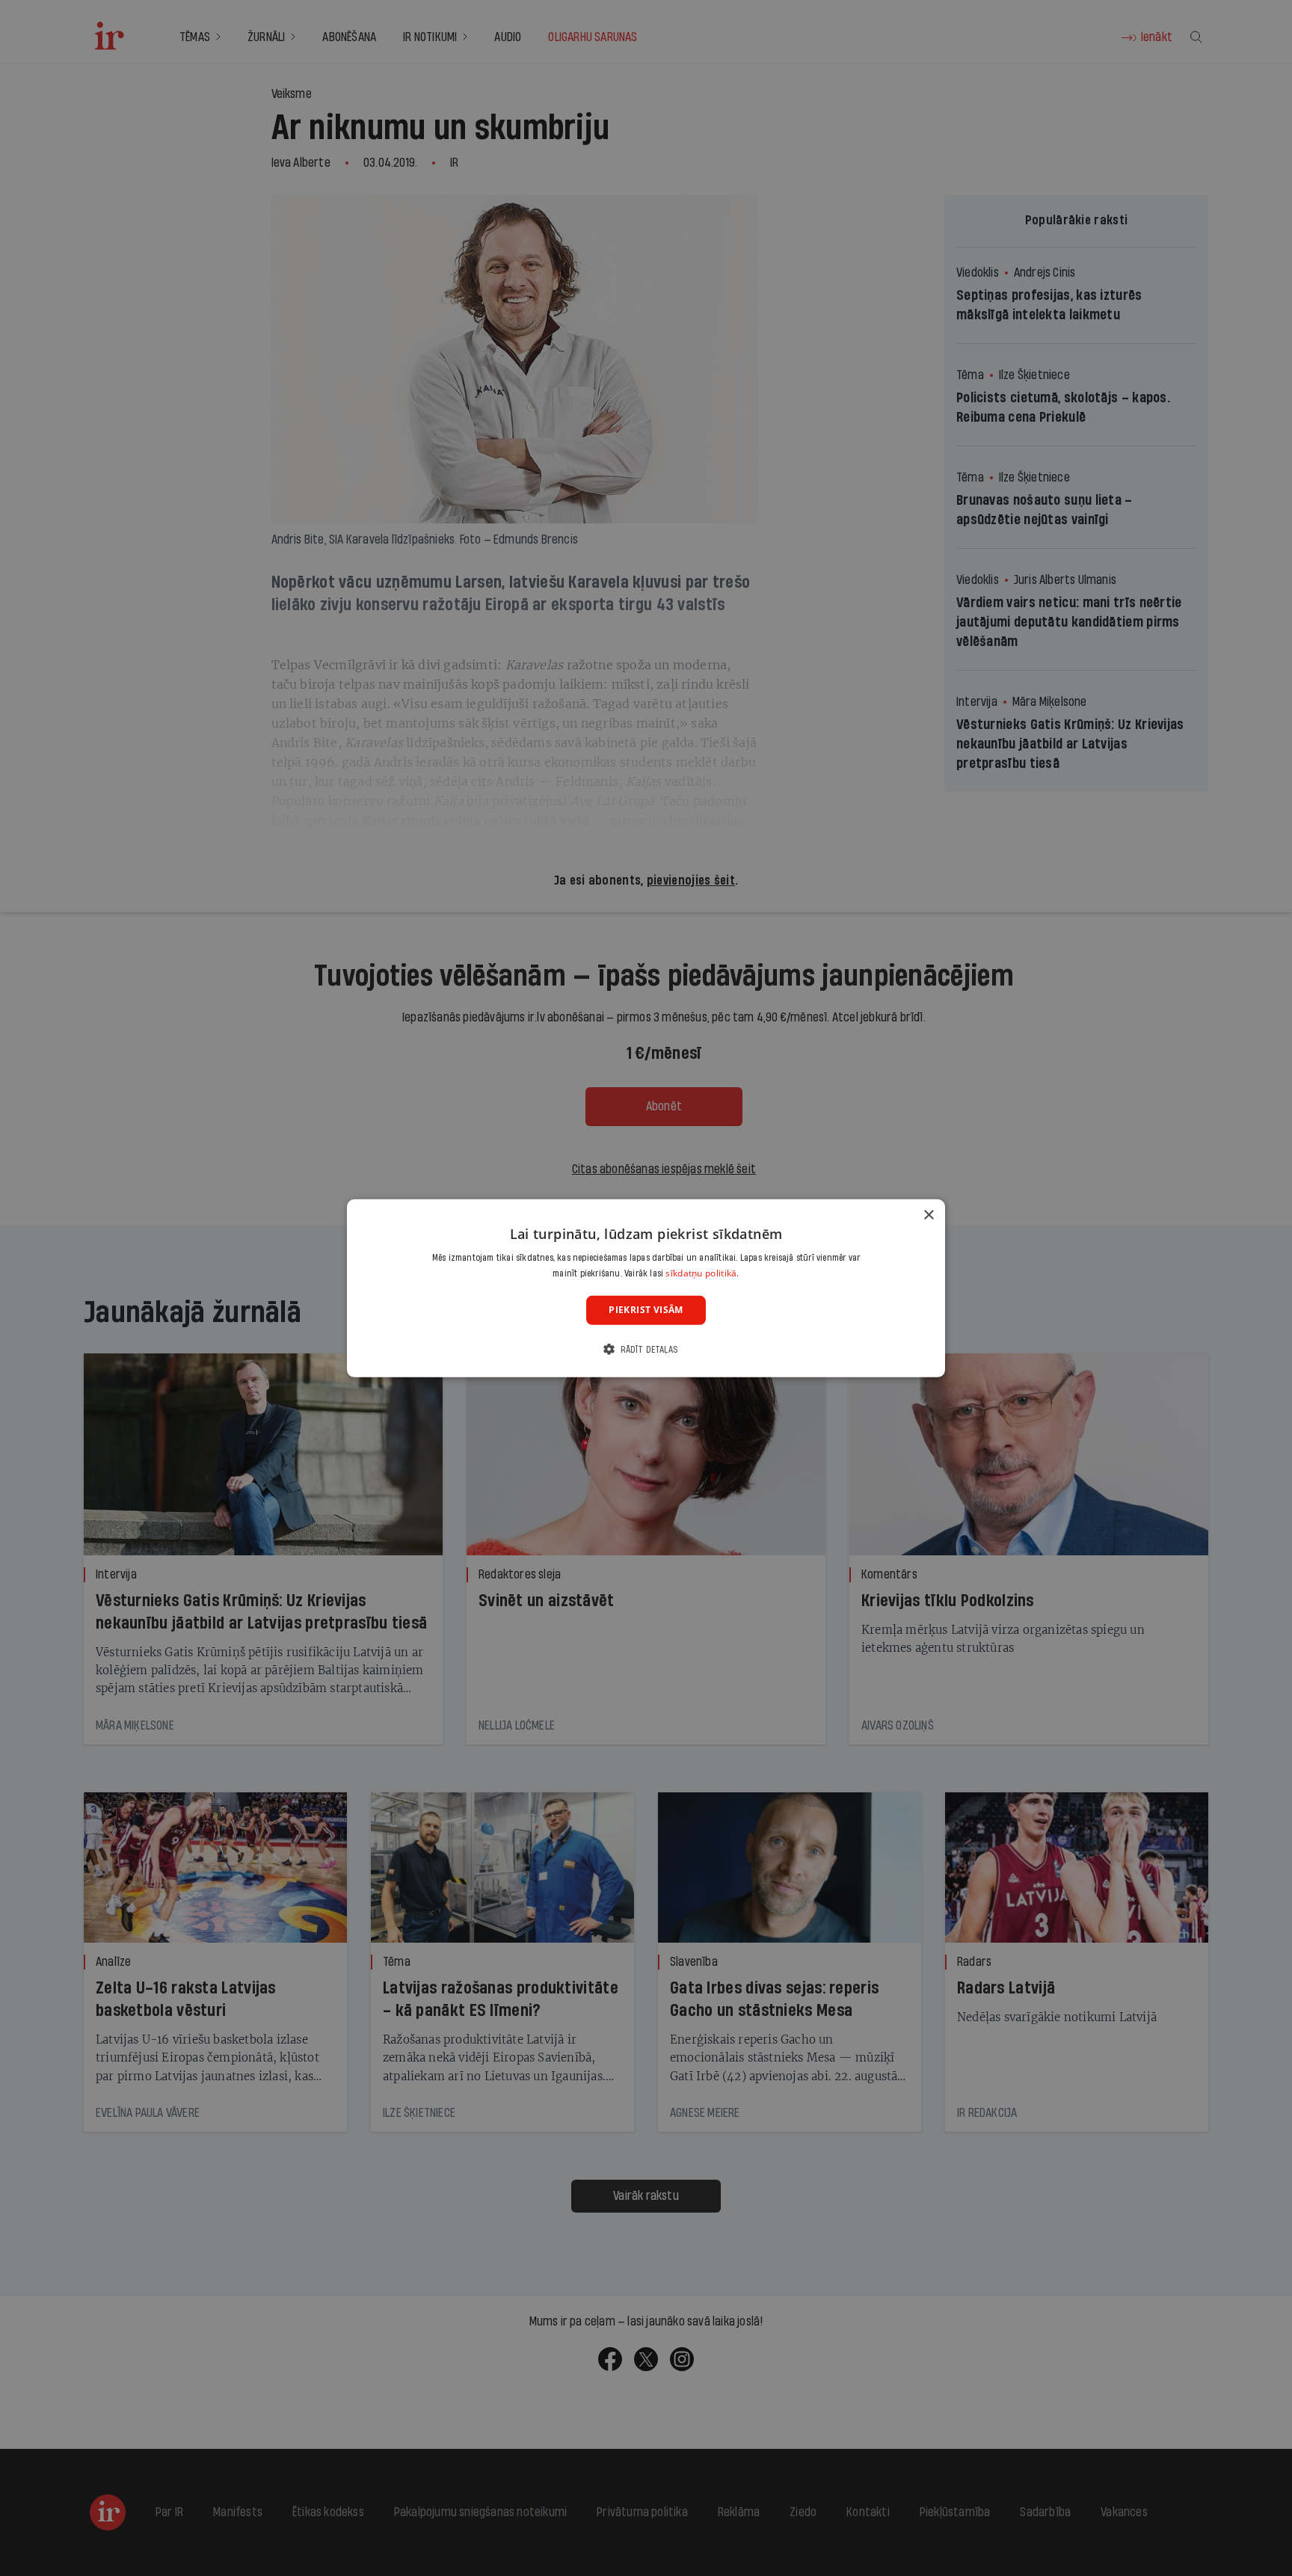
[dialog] (646, 1288)
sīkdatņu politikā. (702, 1273)
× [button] (928, 1215)
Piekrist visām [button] (646, 1310)
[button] (646, 1349)
